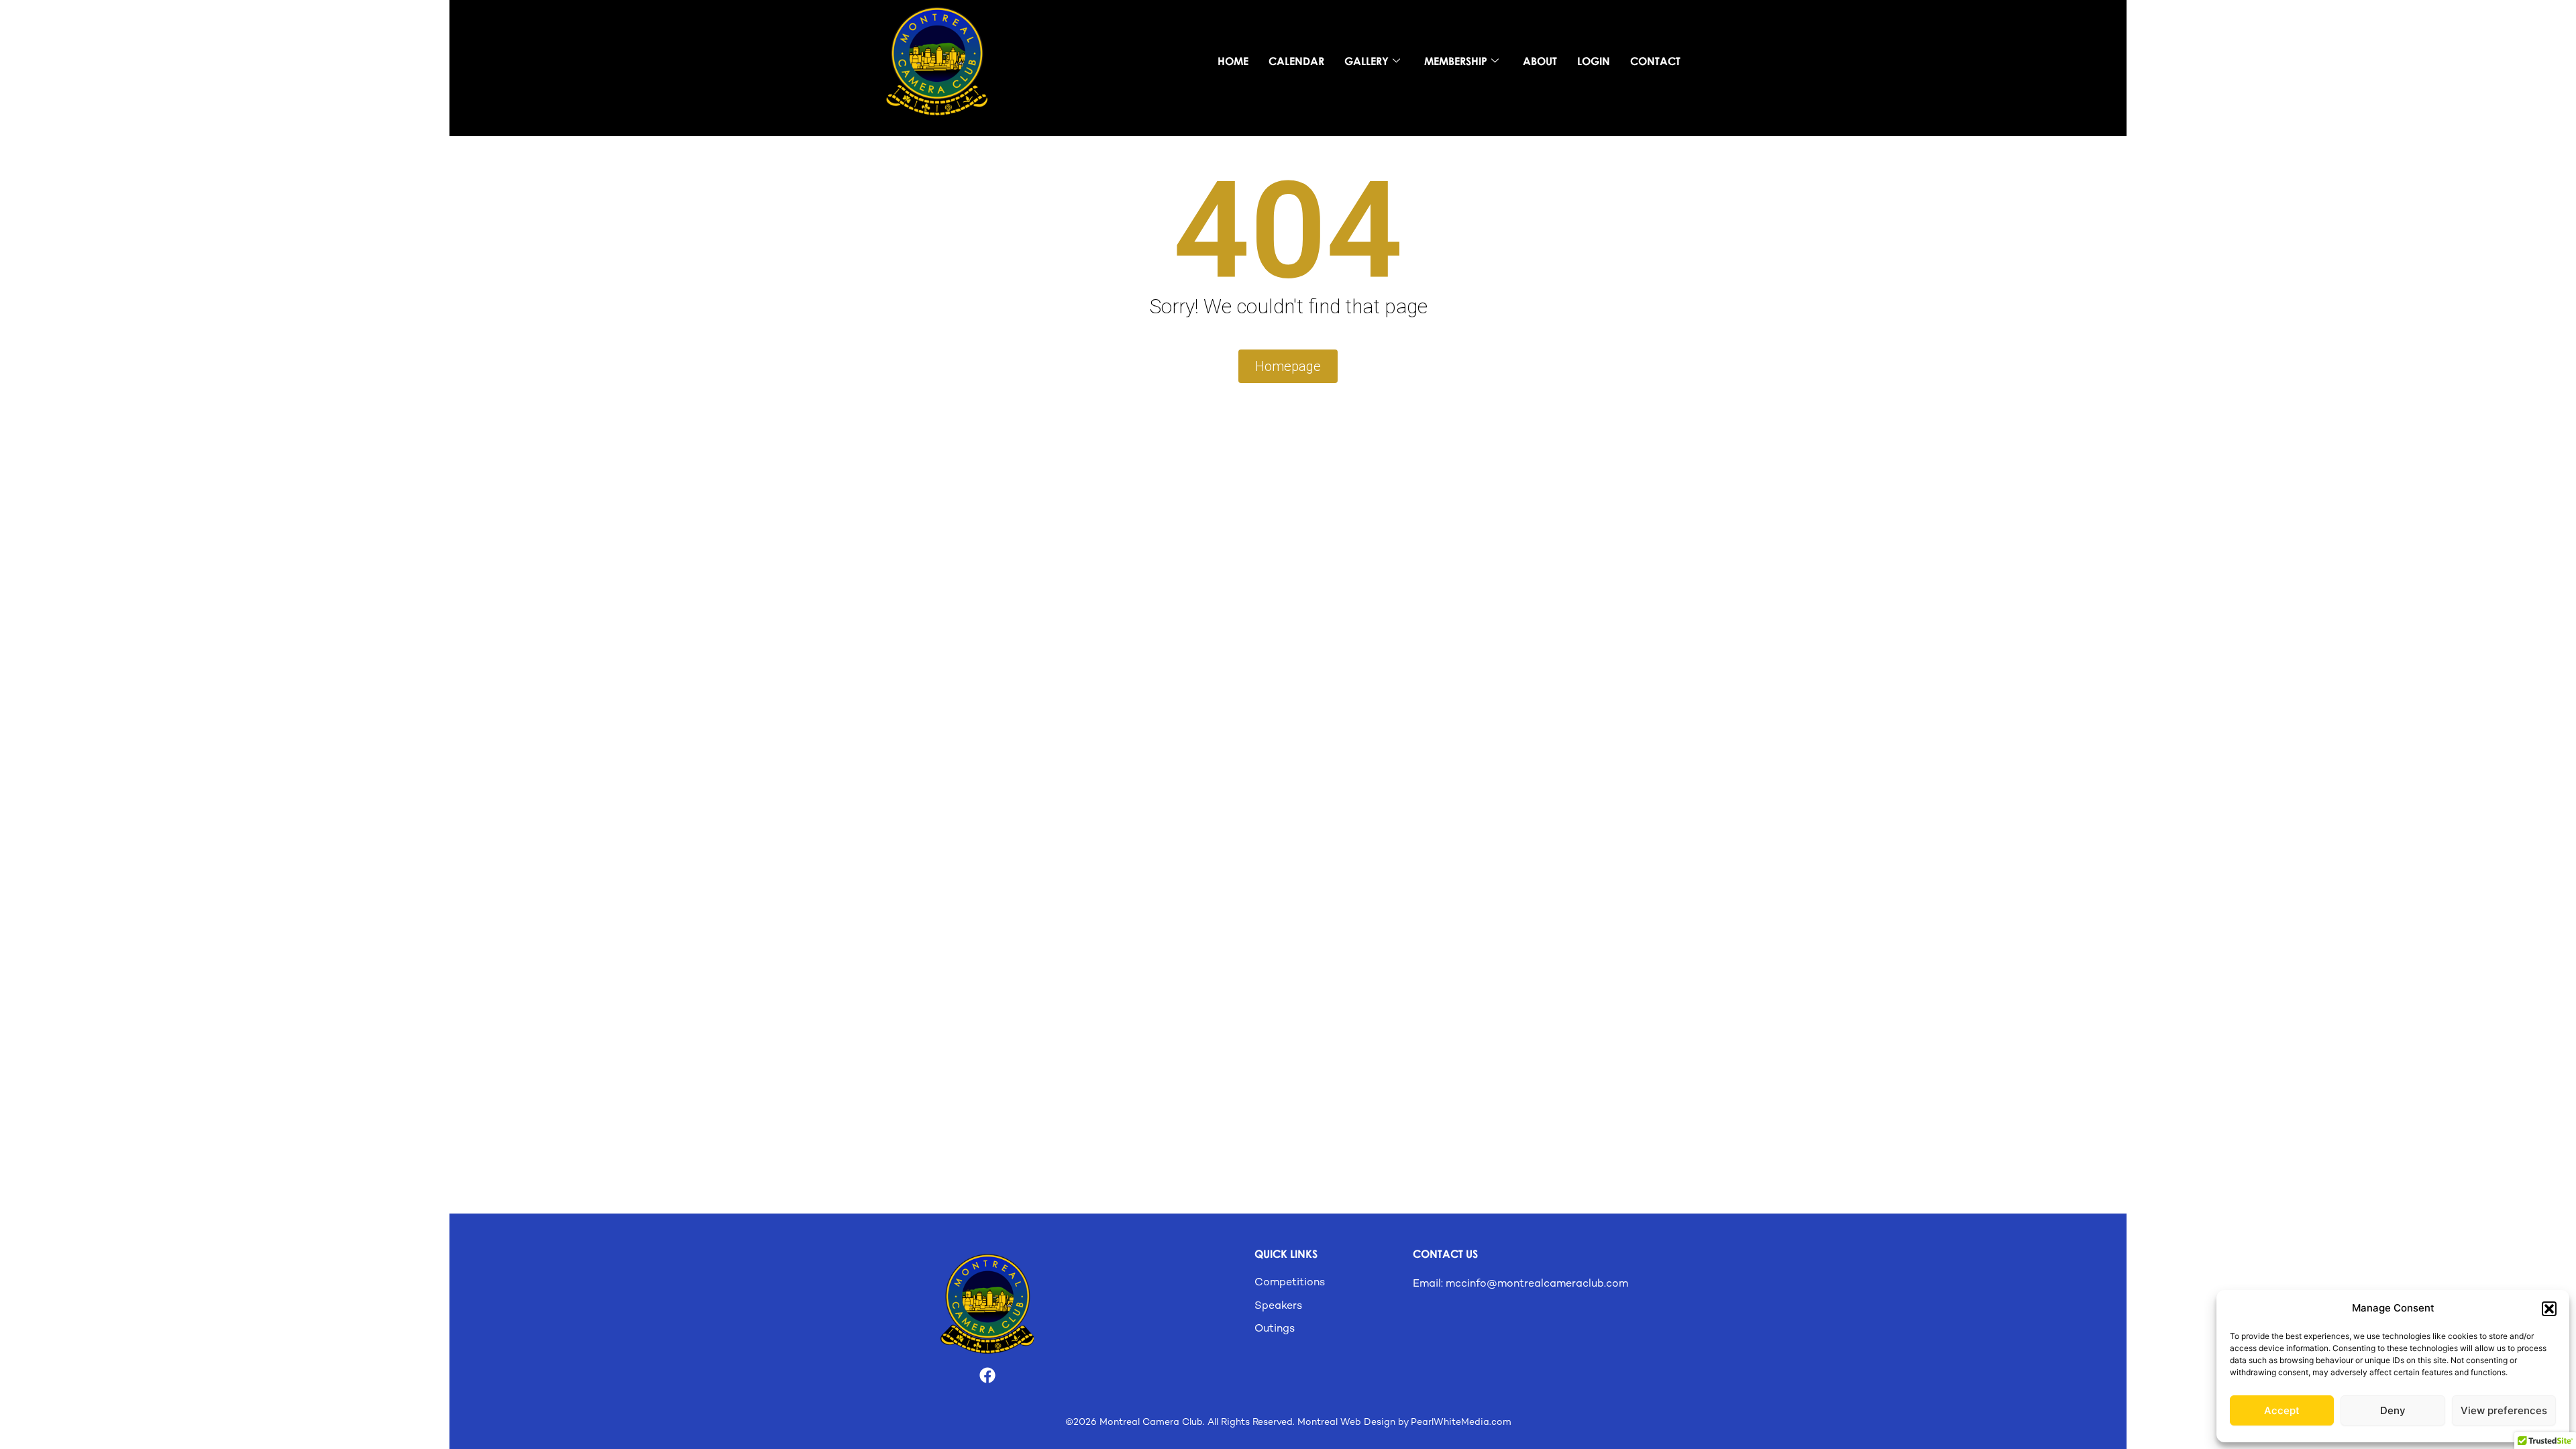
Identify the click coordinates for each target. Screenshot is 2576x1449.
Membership (1456, 61)
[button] (2549, 1309)
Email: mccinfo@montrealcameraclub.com (1520, 1284)
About (1540, 61)
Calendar (1296, 61)
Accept (2282, 1410)
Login (1594, 61)
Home (1233, 61)
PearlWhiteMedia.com (1461, 1423)
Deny (2393, 1410)
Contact (1655, 61)
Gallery (1366, 61)
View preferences (2504, 1410)
